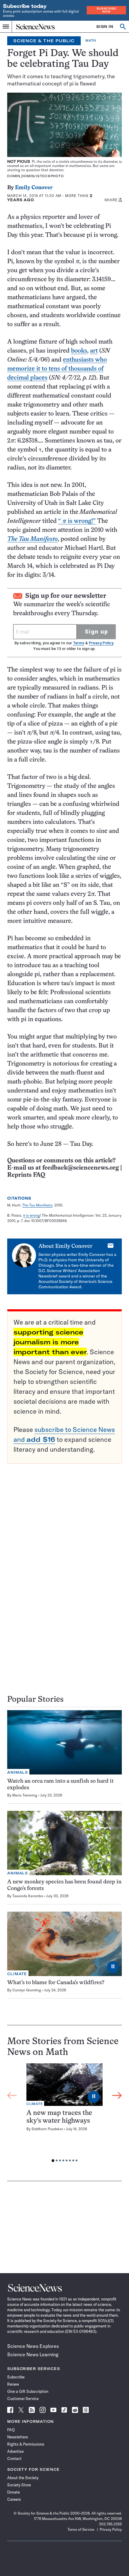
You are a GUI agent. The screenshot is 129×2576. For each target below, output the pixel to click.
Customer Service (23, 2399)
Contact (14, 2458)
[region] (64, 2114)
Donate (13, 2492)
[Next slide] (117, 2095)
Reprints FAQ (26, 1175)
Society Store (19, 2485)
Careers (14, 2499)
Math (91, 41)
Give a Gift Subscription (28, 2391)
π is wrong (31, 1215)
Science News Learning (33, 2354)
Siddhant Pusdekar (47, 2129)
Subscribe (16, 2377)
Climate (17, 1974)
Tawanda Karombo (28, 1896)
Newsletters (18, 2437)
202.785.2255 (110, 2524)
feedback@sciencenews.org (81, 1168)
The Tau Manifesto (37, 1205)
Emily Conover (34, 188)
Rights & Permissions (26, 2444)
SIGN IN (105, 27)
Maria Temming (25, 1795)
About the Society (23, 2478)
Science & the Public (44, 41)
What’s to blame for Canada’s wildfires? (56, 1983)
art (94, 351)
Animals (18, 1772)
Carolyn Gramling (27, 1990)
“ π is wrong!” (77, 521)
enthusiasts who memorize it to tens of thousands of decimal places (57, 369)
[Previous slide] (12, 2095)
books (79, 351)
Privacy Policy (101, 643)
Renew (13, 2384)
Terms (79, 643)
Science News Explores (33, 2346)
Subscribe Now (106, 10)
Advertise (15, 2451)
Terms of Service (81, 2529)
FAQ (11, 2430)
